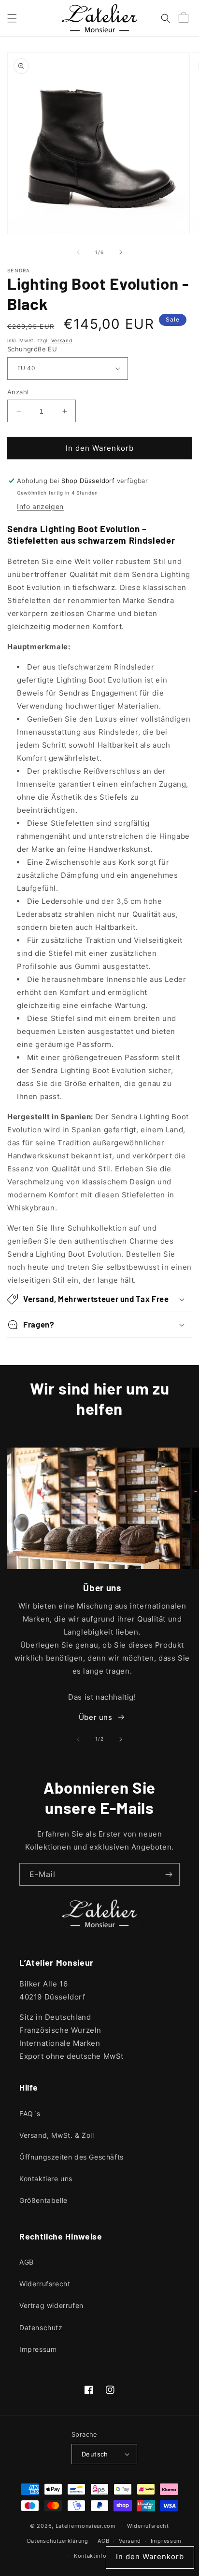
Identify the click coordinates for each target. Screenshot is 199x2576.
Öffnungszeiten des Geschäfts (71, 2157)
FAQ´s (30, 2113)
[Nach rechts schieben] (121, 252)
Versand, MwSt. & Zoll (57, 2135)
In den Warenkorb (150, 2556)
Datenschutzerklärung (58, 2541)
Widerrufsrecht (45, 2284)
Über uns (96, 1717)
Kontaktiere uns (46, 2179)
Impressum (38, 2349)
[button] (12, 18)
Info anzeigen (40, 506)
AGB (27, 2262)
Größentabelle (43, 2200)
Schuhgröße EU (32, 349)
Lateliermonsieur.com (86, 2526)
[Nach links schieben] (78, 252)
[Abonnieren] (169, 1874)
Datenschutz (41, 2328)
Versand (62, 340)
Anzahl (18, 392)
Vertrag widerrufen (51, 2305)
